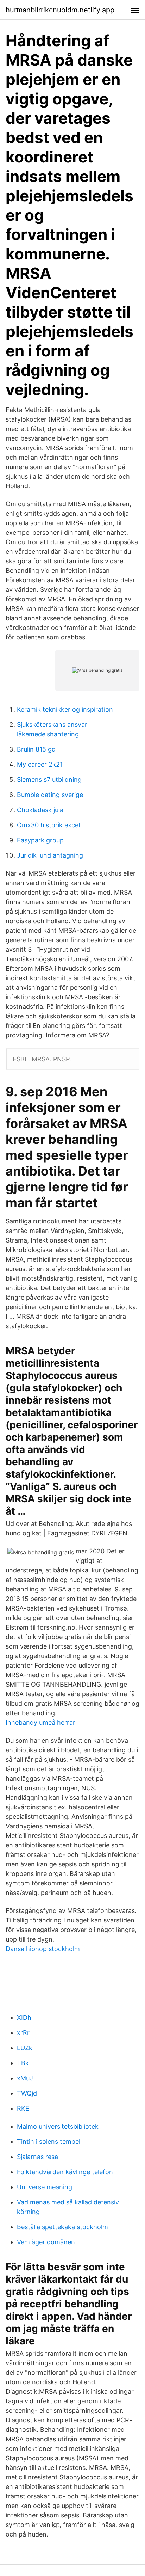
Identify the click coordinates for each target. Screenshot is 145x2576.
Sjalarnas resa (37, 2157)
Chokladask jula (40, 810)
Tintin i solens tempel (49, 2142)
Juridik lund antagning (50, 855)
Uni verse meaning (45, 2187)
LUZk (25, 2048)
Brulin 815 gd (36, 749)
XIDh (24, 2017)
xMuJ (25, 2078)
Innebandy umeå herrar (40, 1722)
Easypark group (40, 840)
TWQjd (27, 2093)
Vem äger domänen (46, 2242)
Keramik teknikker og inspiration (65, 709)
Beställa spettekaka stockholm (62, 2227)
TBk (23, 2063)
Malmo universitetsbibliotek (58, 2126)
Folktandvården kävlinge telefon (65, 2172)
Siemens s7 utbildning (49, 780)
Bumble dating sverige (50, 795)
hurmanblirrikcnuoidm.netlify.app (60, 10)
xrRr (23, 2033)
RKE (23, 2108)
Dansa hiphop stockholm (43, 1949)
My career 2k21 (40, 764)
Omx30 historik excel (48, 825)
